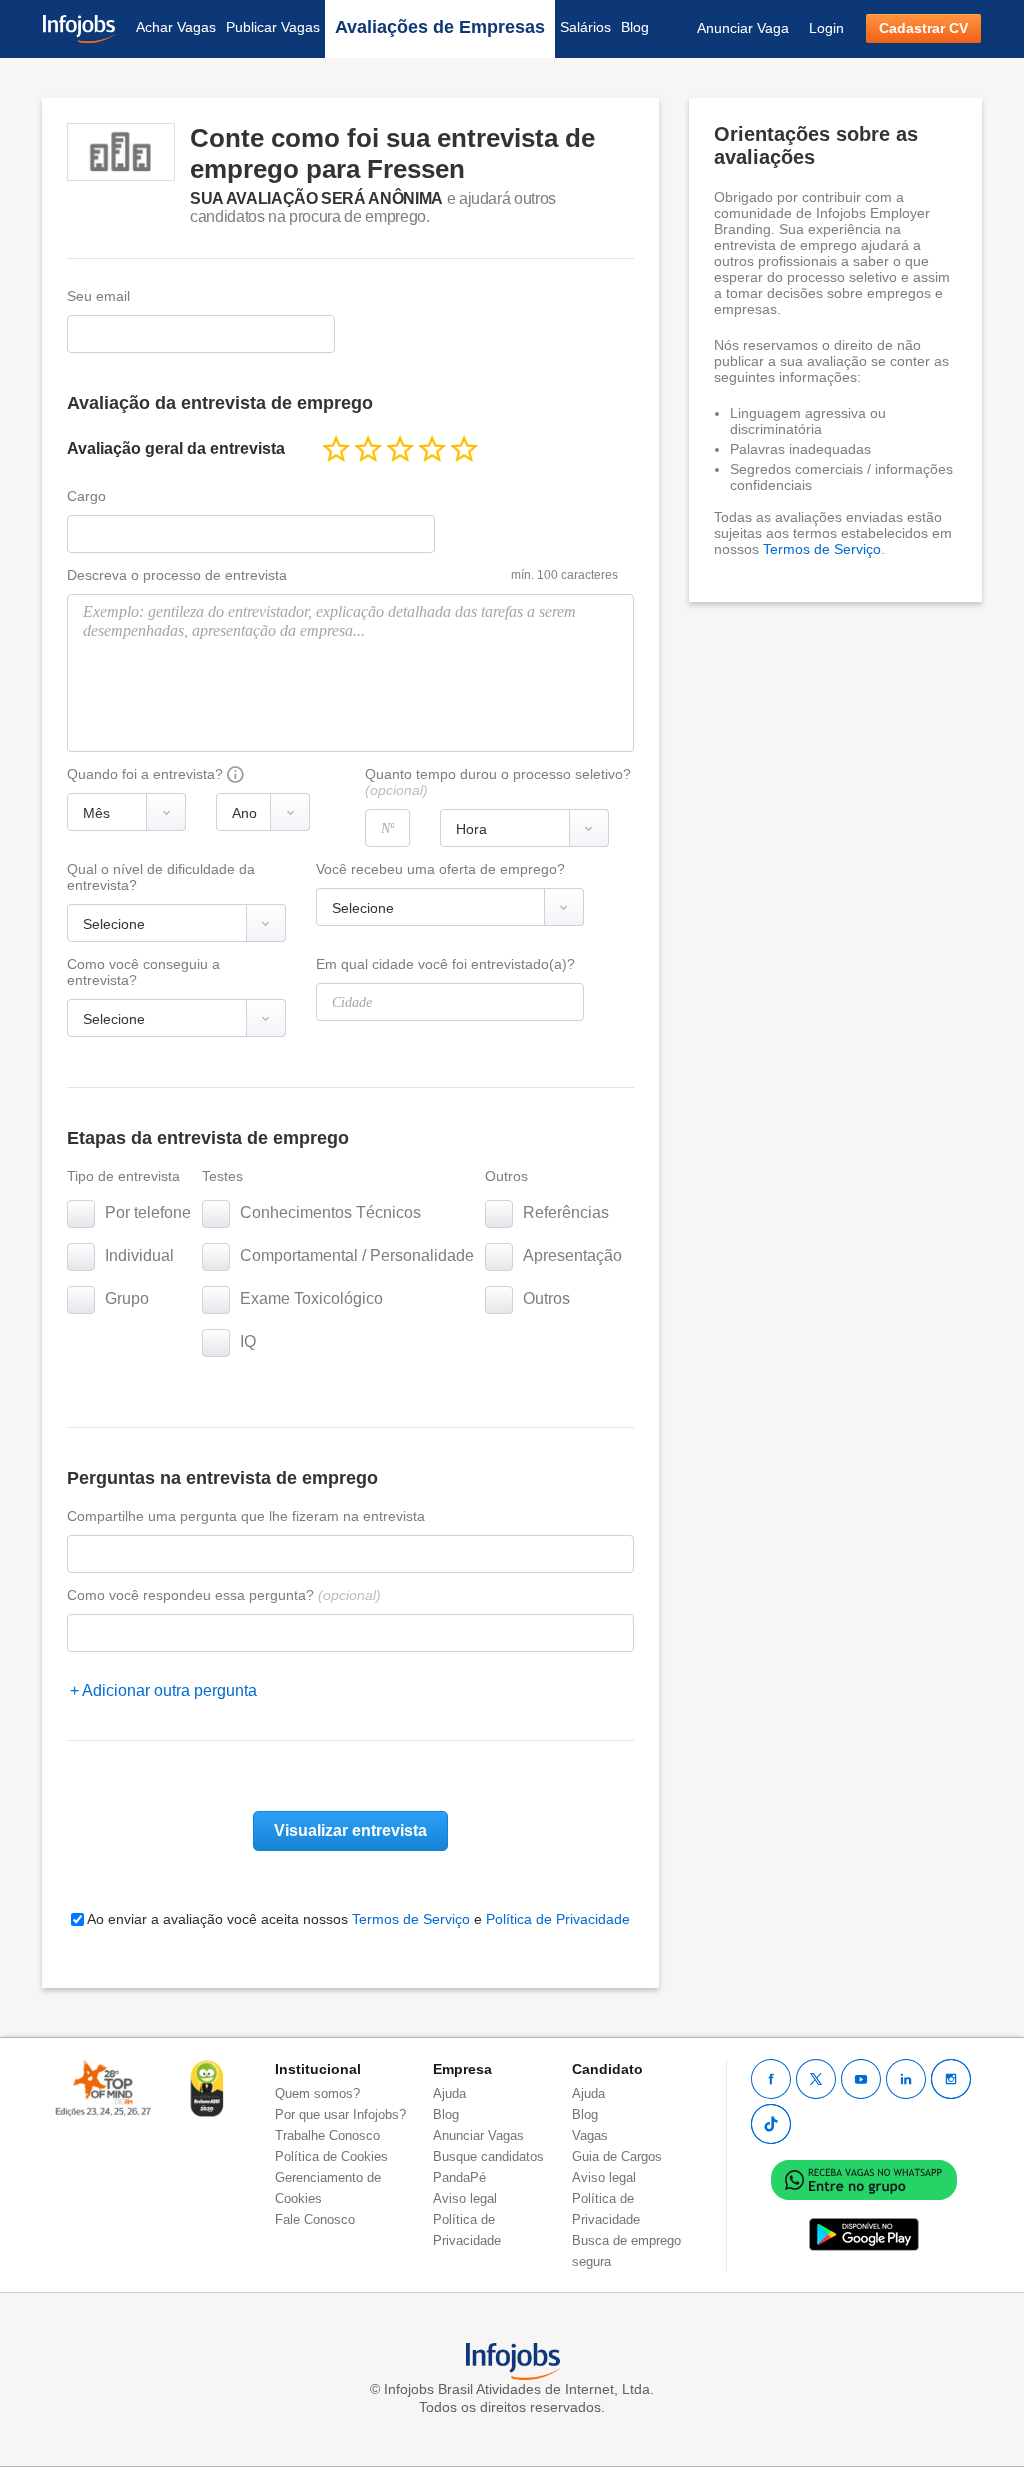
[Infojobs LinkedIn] (906, 2079)
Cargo (86, 496)
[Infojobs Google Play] (864, 2233)
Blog (635, 27)
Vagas (590, 2135)
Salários (585, 27)
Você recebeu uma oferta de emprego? (440, 869)
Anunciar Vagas (478, 2135)
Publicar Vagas (273, 27)
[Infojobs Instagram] (951, 2079)
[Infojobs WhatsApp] (864, 2178)
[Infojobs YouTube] (861, 2079)
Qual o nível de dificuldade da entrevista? (161, 877)
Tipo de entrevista (123, 1176)
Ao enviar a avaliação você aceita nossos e (357, 1919)
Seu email (98, 296)
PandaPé (459, 2177)
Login (826, 28)
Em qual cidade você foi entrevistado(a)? (445, 964)
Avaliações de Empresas (440, 27)
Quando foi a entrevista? (145, 774)
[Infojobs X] (816, 2079)
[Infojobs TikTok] (771, 2124)
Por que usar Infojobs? (340, 2114)
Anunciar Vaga (743, 28)
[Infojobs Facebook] (771, 2079)
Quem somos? (317, 2093)
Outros (506, 1176)
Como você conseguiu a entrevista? (143, 972)
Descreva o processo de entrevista (177, 575)
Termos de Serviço (411, 1919)
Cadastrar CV (923, 28)
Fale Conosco (315, 2219)
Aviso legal (465, 2198)
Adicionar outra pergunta (169, 1690)
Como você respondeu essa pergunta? (224, 1595)
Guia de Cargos (617, 2156)
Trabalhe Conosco (327, 2135)
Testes (222, 1176)
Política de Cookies (331, 2156)
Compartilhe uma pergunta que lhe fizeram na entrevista (246, 1516)
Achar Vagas (176, 27)
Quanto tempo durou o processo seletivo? (498, 782)
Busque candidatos (488, 2156)
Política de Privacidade (558, 1919)
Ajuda (449, 2093)
